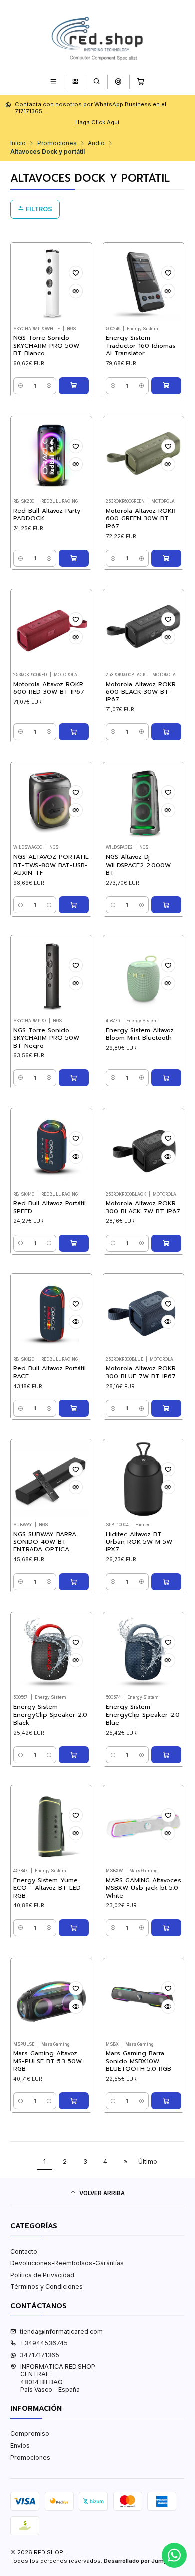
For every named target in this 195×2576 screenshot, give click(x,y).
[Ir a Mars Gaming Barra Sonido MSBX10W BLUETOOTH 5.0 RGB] (144, 1999)
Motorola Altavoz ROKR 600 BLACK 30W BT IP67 (141, 692)
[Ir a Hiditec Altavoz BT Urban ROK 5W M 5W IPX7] (144, 1479)
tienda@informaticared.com (61, 2331)
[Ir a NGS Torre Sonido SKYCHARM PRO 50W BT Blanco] (51, 283)
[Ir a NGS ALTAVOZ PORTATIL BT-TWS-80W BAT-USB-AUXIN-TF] (51, 803)
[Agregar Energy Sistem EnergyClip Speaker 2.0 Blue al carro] (166, 1755)
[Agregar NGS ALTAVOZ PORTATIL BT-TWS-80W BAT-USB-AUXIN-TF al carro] (74, 905)
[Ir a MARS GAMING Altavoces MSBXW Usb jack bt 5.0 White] (144, 1826)
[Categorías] (75, 81)
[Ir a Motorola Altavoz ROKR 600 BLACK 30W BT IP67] (144, 629)
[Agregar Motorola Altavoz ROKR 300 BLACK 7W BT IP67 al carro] (166, 1243)
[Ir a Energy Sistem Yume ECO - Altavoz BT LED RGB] (51, 1826)
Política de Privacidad (42, 2275)
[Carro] (141, 81)
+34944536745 (44, 2343)
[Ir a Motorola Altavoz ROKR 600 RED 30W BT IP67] (51, 629)
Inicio (18, 143)
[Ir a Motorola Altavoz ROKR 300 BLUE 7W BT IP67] (144, 1314)
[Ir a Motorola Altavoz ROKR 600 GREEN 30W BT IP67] (144, 457)
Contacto (24, 2252)
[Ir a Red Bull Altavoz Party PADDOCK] (51, 457)
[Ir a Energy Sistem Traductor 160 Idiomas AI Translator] (144, 283)
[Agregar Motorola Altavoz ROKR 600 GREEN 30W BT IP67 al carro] (166, 558)
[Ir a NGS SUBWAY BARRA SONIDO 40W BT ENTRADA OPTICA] (51, 1479)
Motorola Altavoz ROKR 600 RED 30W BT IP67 (49, 688)
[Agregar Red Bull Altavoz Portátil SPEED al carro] (74, 1243)
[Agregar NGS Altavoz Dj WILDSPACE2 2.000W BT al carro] (166, 905)
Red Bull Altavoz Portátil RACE (50, 1372)
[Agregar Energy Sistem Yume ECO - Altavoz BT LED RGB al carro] (74, 1928)
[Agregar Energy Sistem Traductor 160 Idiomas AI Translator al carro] (166, 386)
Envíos (20, 2446)
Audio (96, 143)
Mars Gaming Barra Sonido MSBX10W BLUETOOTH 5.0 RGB (139, 2061)
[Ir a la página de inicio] (97, 37)
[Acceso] (119, 81)
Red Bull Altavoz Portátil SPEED (50, 1207)
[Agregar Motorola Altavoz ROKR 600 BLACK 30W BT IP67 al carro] (166, 732)
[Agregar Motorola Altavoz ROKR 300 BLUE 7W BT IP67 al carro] (166, 1408)
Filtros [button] (38, 209)
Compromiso (30, 2434)
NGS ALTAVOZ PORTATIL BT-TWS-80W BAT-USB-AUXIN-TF (51, 865)
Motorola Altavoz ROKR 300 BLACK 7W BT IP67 (143, 1207)
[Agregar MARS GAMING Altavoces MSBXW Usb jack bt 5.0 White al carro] (166, 1928)
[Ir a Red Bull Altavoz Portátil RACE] (51, 1314)
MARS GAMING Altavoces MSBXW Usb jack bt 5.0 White (144, 1888)
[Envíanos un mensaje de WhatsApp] (174, 2555)
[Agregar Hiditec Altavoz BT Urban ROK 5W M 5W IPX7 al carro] (166, 1582)
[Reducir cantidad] (21, 386)
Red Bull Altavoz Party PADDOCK (47, 515)
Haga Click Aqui (97, 122)
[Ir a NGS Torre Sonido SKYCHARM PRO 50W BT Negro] (51, 976)
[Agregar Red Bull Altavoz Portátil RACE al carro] (74, 1408)
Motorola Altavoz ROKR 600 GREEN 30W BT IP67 (141, 519)
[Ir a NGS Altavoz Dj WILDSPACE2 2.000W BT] (144, 803)
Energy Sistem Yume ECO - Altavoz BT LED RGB (47, 1888)
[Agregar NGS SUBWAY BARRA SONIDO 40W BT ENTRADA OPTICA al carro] (74, 1582)
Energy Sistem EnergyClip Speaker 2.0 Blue (143, 1715)
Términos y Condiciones (47, 2287)
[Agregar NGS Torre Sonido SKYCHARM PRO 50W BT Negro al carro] (74, 1078)
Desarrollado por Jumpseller (143, 2561)
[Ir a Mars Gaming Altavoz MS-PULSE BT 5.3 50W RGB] (51, 1999)
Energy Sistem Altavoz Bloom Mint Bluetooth (140, 1034)
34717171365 (40, 2355)
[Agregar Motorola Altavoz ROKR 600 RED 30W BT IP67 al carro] (74, 732)
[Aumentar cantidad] (49, 386)
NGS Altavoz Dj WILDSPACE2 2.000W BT (138, 865)
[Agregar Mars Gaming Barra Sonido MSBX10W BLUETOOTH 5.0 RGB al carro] (166, 2101)
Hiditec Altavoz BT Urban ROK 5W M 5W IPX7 (139, 1542)
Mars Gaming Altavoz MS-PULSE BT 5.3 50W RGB (48, 2061)
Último (148, 2162)
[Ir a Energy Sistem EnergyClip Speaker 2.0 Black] (51, 1653)
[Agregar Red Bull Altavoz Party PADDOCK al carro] (74, 558)
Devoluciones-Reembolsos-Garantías (67, 2263)
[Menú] (54, 81)
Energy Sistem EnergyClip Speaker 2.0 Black (50, 1715)
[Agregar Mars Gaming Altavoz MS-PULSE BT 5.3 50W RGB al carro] (74, 2101)
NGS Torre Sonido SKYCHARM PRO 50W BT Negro (46, 1038)
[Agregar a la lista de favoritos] (76, 273)
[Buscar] (97, 81)
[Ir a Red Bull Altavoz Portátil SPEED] (51, 1149)
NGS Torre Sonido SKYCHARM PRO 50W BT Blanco (46, 346)
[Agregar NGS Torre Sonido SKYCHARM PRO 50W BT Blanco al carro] (74, 386)
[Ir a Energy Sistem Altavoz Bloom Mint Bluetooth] (144, 976)
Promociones (57, 143)
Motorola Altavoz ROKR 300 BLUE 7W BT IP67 (141, 1372)
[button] (97, 2194)
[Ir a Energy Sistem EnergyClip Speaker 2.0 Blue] (144, 1653)
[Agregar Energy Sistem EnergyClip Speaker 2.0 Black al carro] (74, 1755)
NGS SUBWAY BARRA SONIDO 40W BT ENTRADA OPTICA (45, 1542)
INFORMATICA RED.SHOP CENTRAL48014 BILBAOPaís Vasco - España (58, 2378)
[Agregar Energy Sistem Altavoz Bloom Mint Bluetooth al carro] (166, 1078)
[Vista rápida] (76, 291)
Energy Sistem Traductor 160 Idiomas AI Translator (141, 346)
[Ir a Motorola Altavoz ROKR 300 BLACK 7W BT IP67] (144, 1149)
